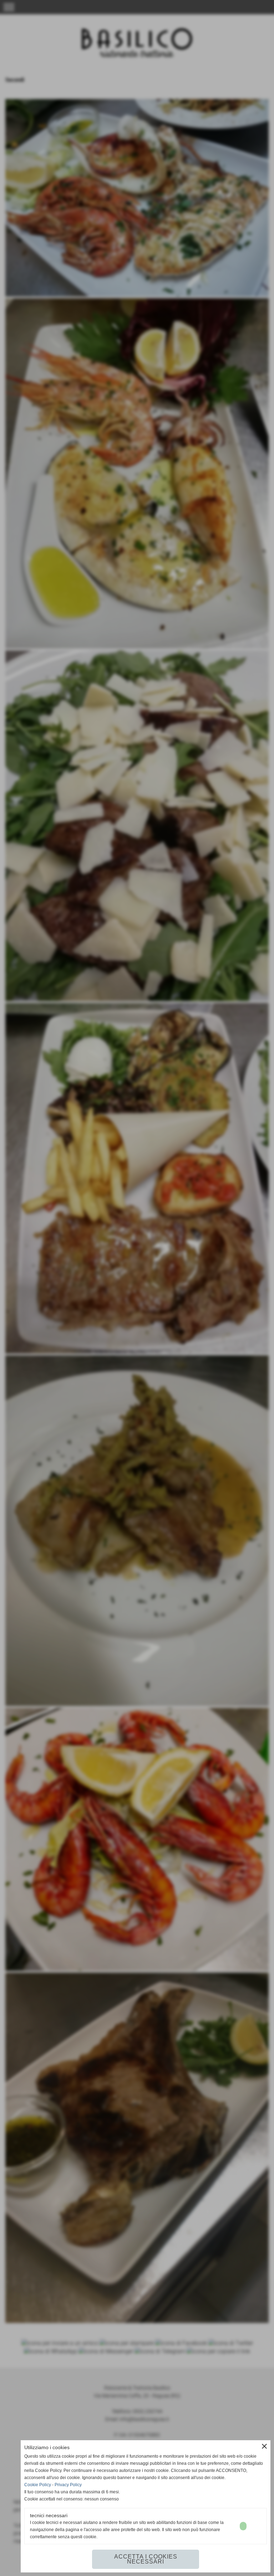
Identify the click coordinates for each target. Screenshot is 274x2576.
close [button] (264, 2446)
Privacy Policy (68, 2485)
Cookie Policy (38, 2485)
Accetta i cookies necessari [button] (146, 2559)
